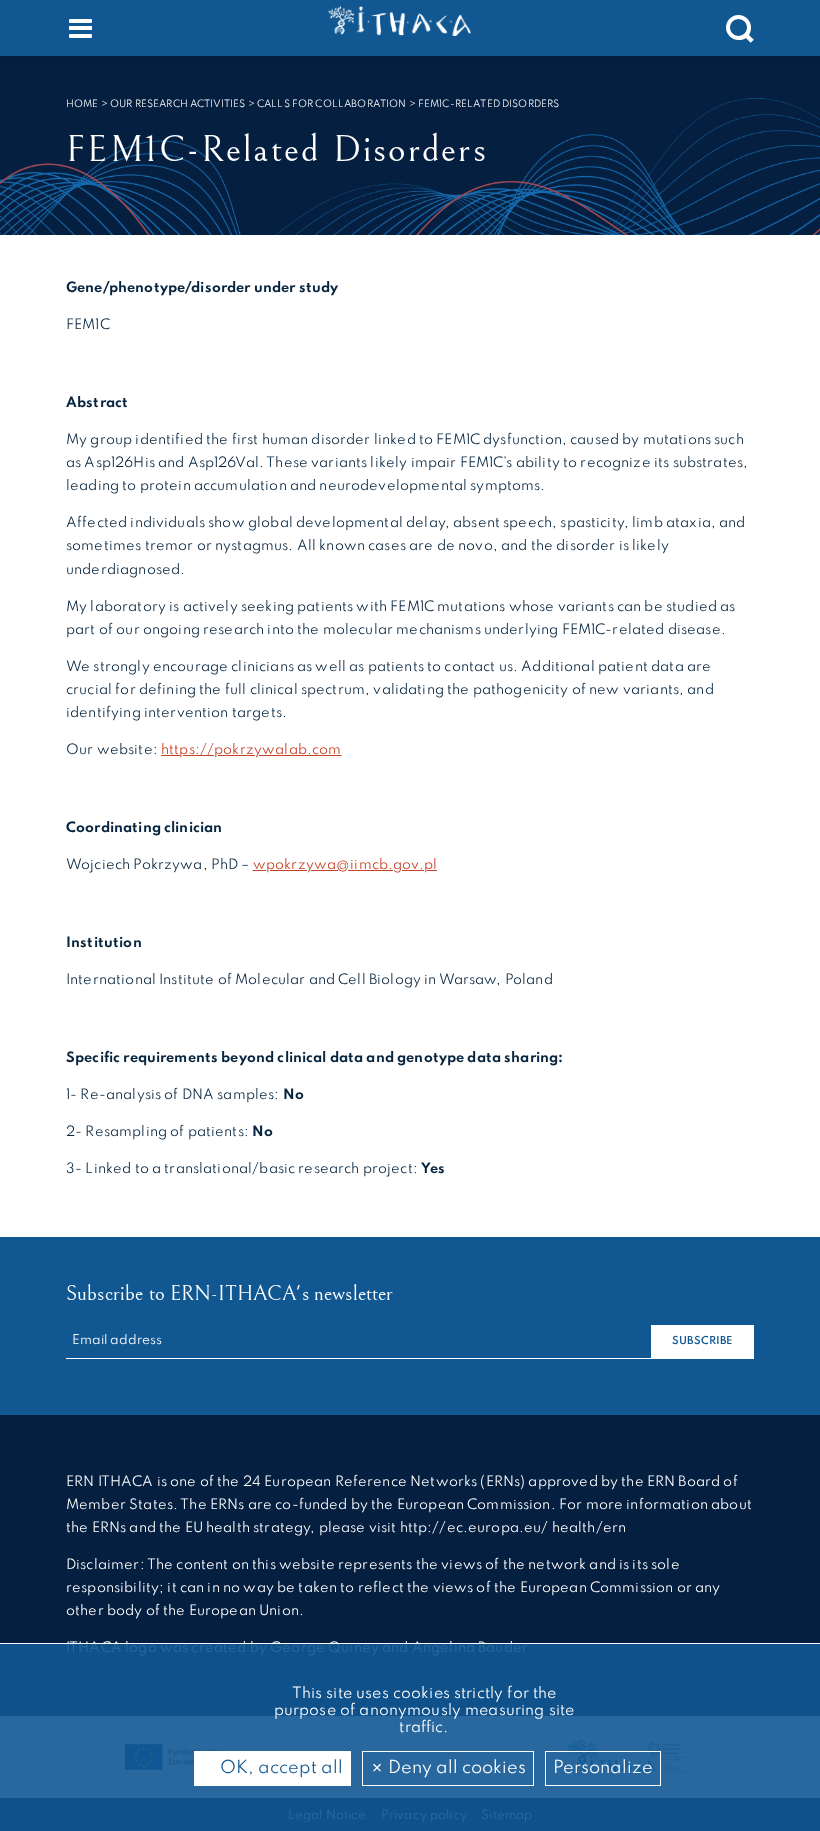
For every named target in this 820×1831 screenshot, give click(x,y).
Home (82, 104)
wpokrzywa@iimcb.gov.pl (345, 865)
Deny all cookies (455, 1768)
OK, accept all (279, 1768)
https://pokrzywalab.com (251, 750)
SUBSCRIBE (702, 1341)
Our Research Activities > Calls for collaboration (258, 104)
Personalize (603, 1768)
